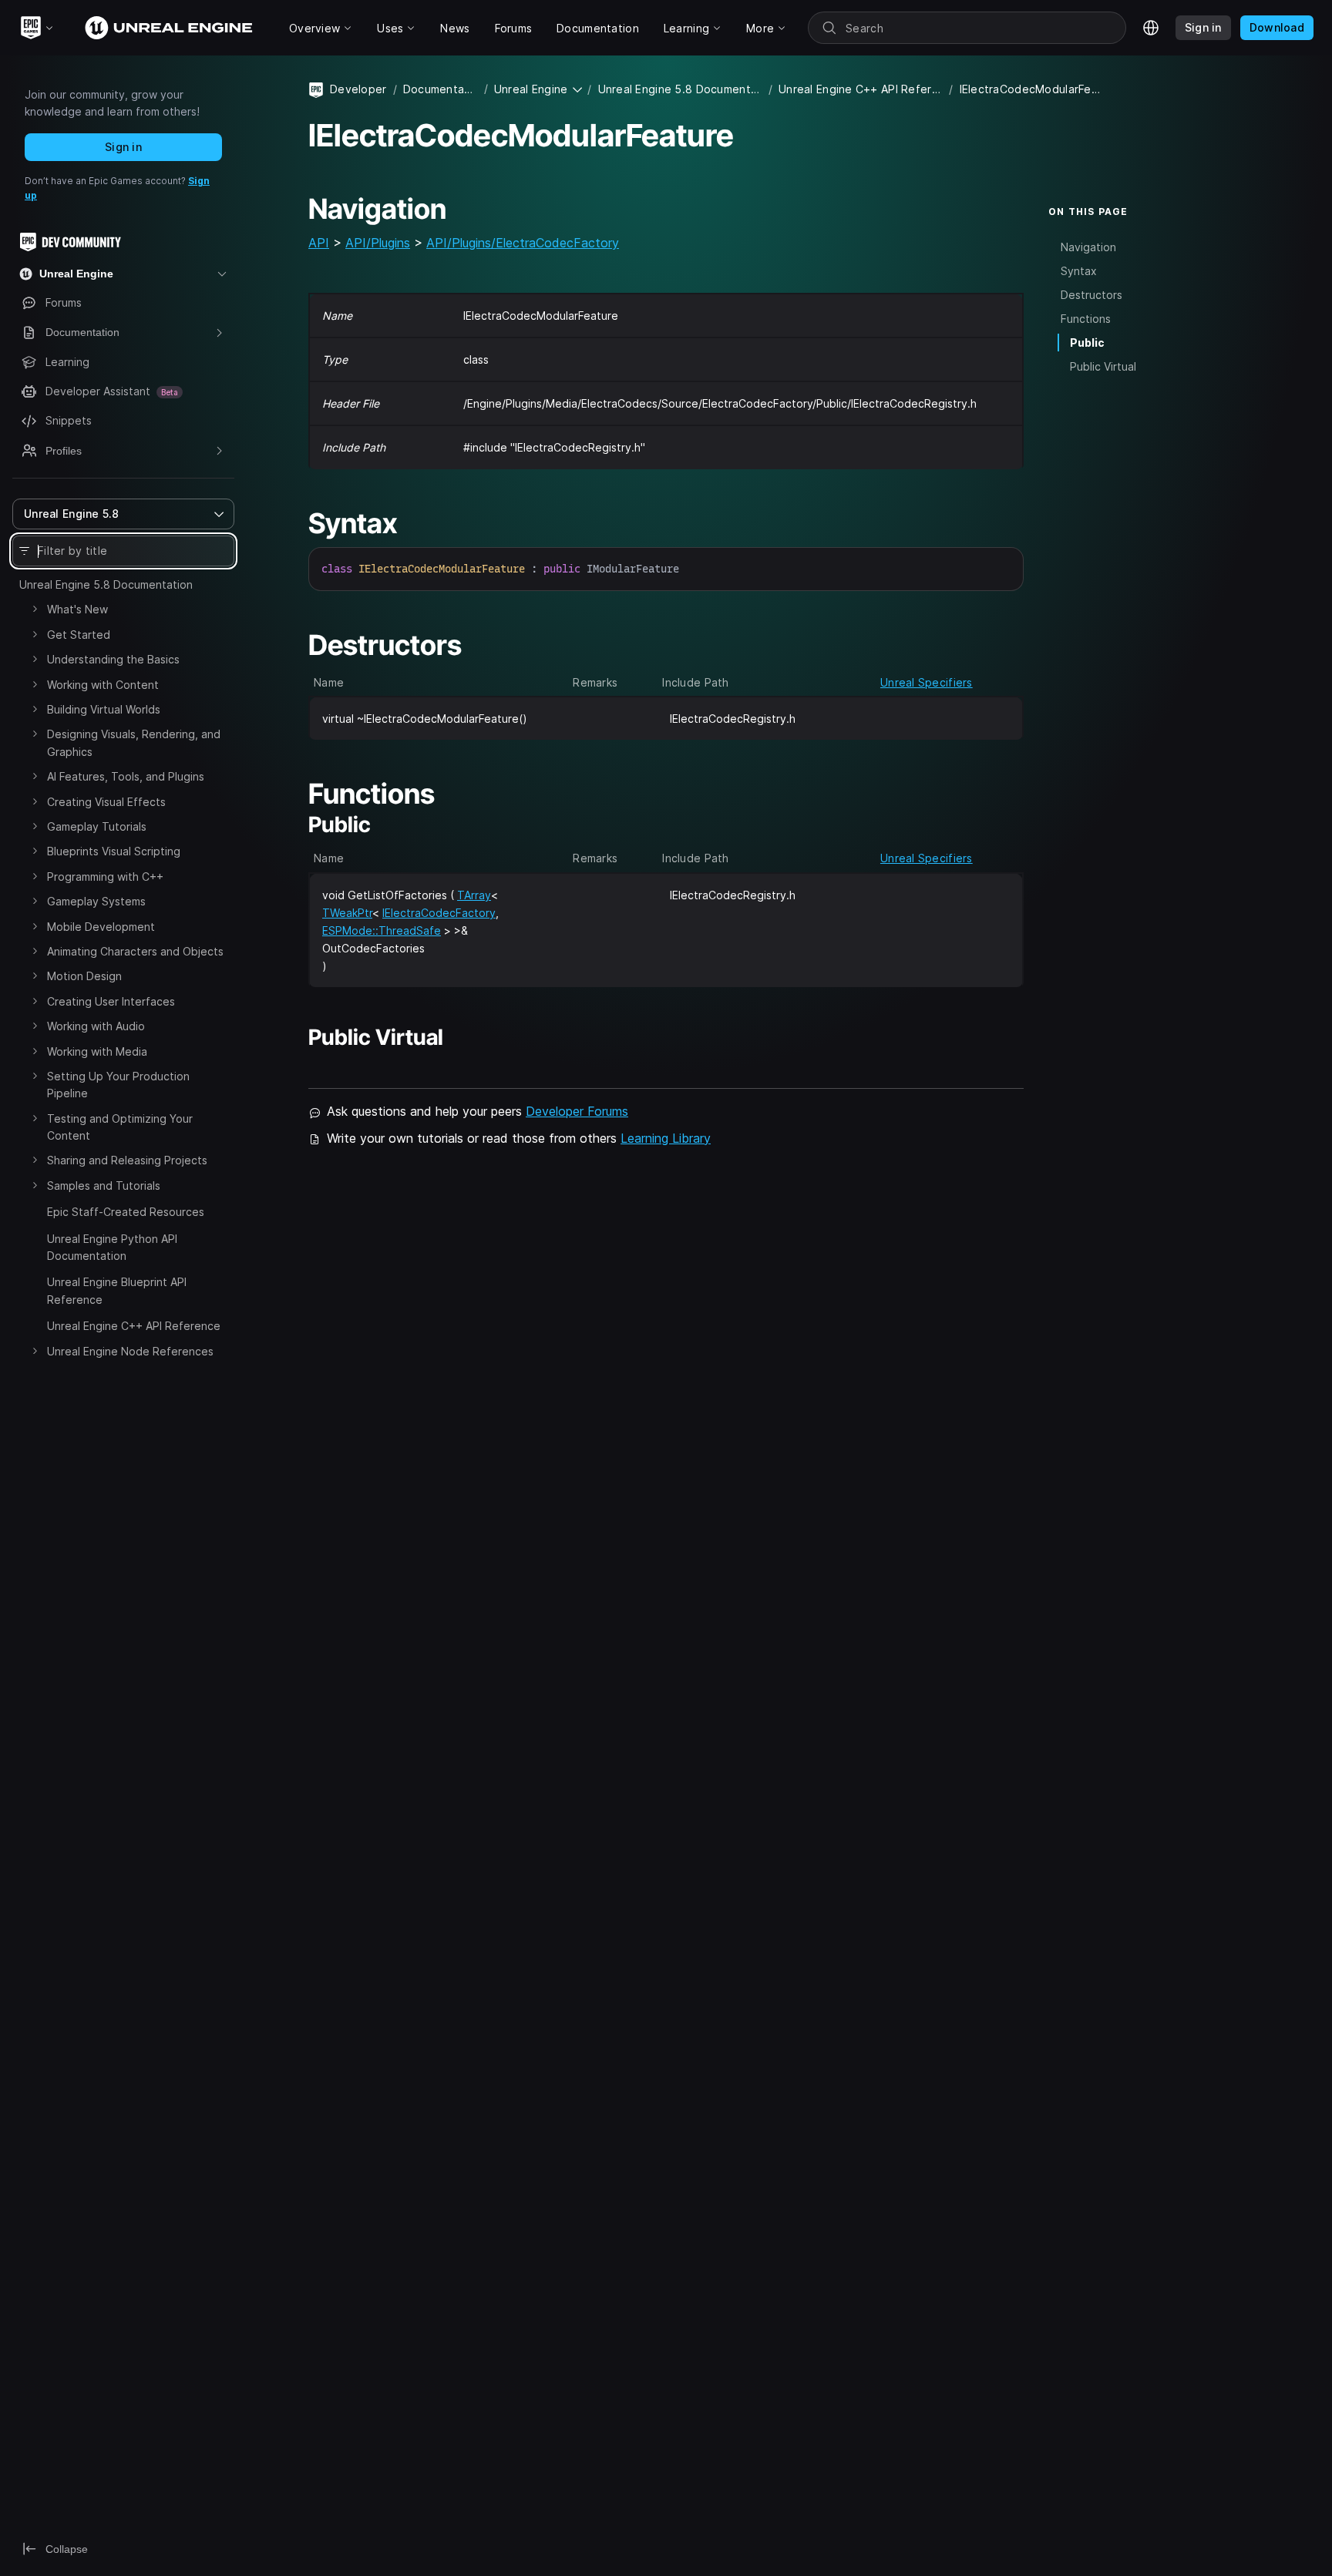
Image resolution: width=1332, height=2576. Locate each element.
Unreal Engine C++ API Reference (134, 1326)
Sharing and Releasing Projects (127, 1160)
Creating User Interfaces (111, 1001)
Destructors (1091, 295)
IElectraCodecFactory (439, 913)
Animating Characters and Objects (135, 951)
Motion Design (84, 976)
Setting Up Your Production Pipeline (118, 1085)
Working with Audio (96, 1026)
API (319, 243)
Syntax (1079, 271)
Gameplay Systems (96, 901)
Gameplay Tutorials (97, 826)
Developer (358, 89)
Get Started (79, 635)
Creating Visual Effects (106, 802)
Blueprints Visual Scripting (114, 851)
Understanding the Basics (113, 659)
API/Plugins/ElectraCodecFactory (523, 243)
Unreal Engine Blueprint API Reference (117, 1290)
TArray (474, 895)
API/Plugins (378, 243)
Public (1087, 343)
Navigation (1088, 247)
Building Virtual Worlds (104, 709)
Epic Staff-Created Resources (126, 1212)
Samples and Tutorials (104, 1186)
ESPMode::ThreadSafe (382, 930)
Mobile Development (101, 927)
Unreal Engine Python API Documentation (112, 1247)
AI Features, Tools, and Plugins (126, 776)
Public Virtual (1103, 366)
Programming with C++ (105, 877)
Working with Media (97, 1051)
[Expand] (35, 609)
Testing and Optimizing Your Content (120, 1127)
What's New (77, 609)
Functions (1086, 319)
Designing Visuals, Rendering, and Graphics (134, 742)
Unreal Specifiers (927, 682)
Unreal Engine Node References (130, 1351)
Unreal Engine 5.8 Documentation (106, 584)
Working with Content (103, 685)
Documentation (441, 89)
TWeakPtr (347, 913)
